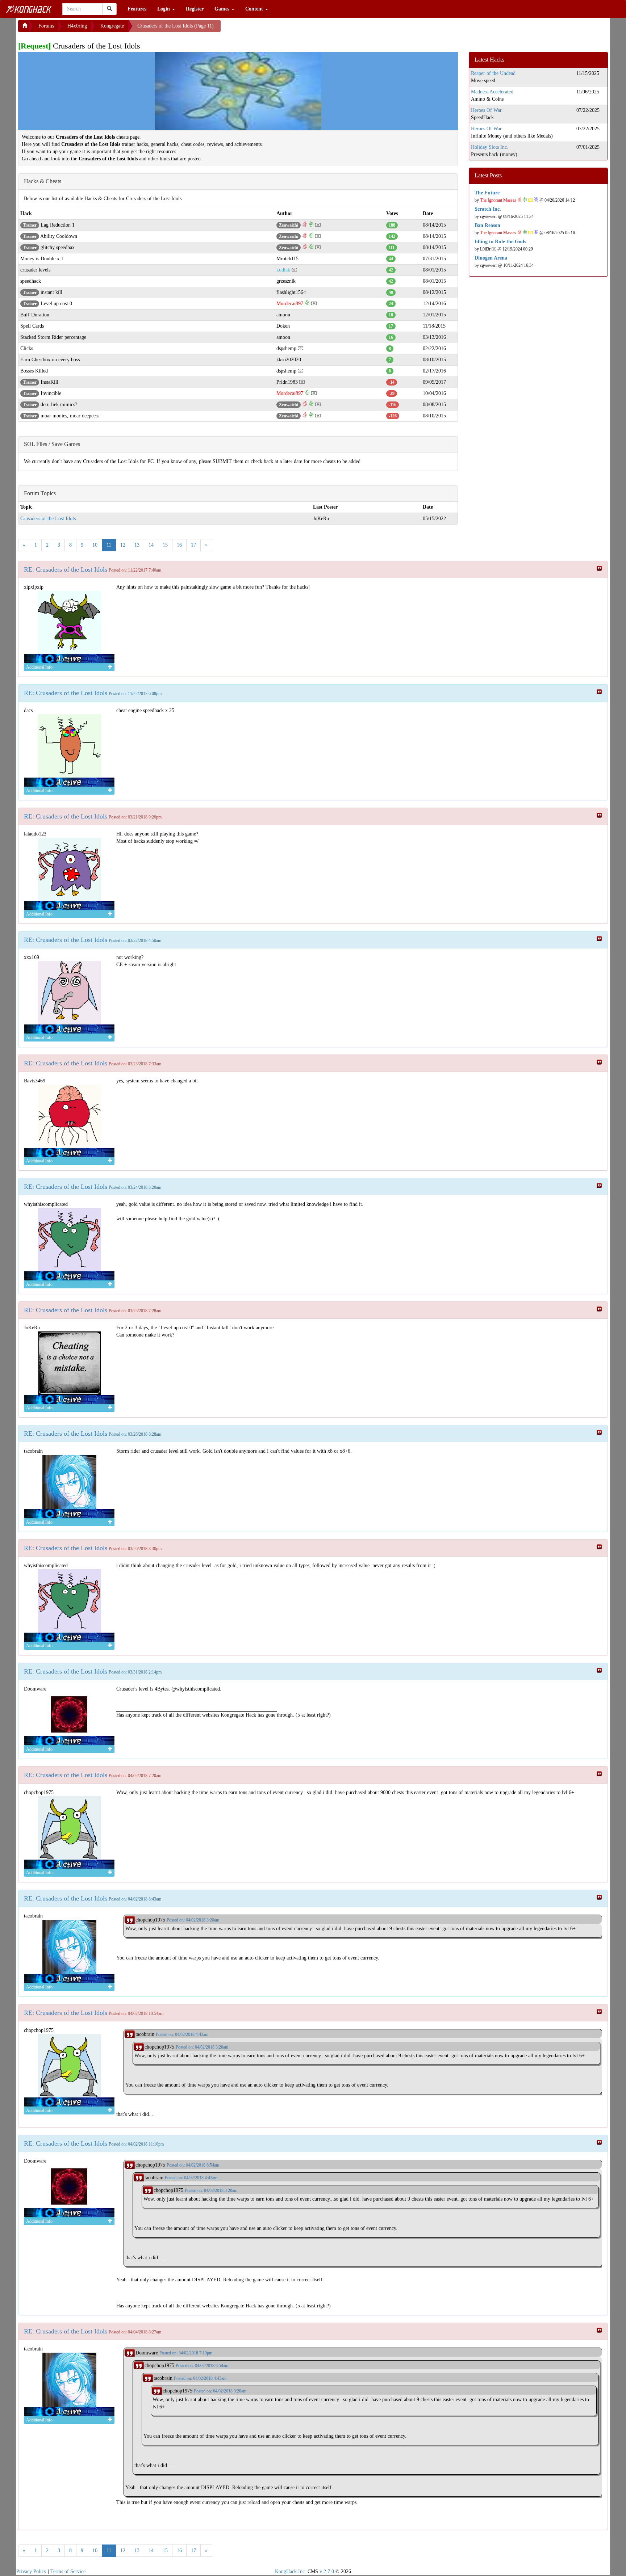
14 (151, 545)
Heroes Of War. (487, 110)
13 (137, 545)
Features (137, 9)
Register (195, 9)
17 (193, 545)
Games (223, 9)
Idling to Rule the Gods (500, 242)
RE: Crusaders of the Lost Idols (66, 569)
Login (164, 9)
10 (95, 545)
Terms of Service (68, 2571)
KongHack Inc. (291, 2571)
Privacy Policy (31, 2571)
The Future (487, 193)
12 (123, 545)
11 (109, 545)
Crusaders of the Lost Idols (48, 519)
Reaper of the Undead (493, 73)
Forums (46, 26)
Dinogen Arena (491, 258)
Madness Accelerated (492, 92)
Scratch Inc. (488, 209)
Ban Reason (487, 225)
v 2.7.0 (327, 2571)
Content (255, 9)
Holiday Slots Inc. (490, 147)
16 (179, 545)
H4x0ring (77, 26)
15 (165, 545)
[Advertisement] (279, 29)
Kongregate (112, 26)
